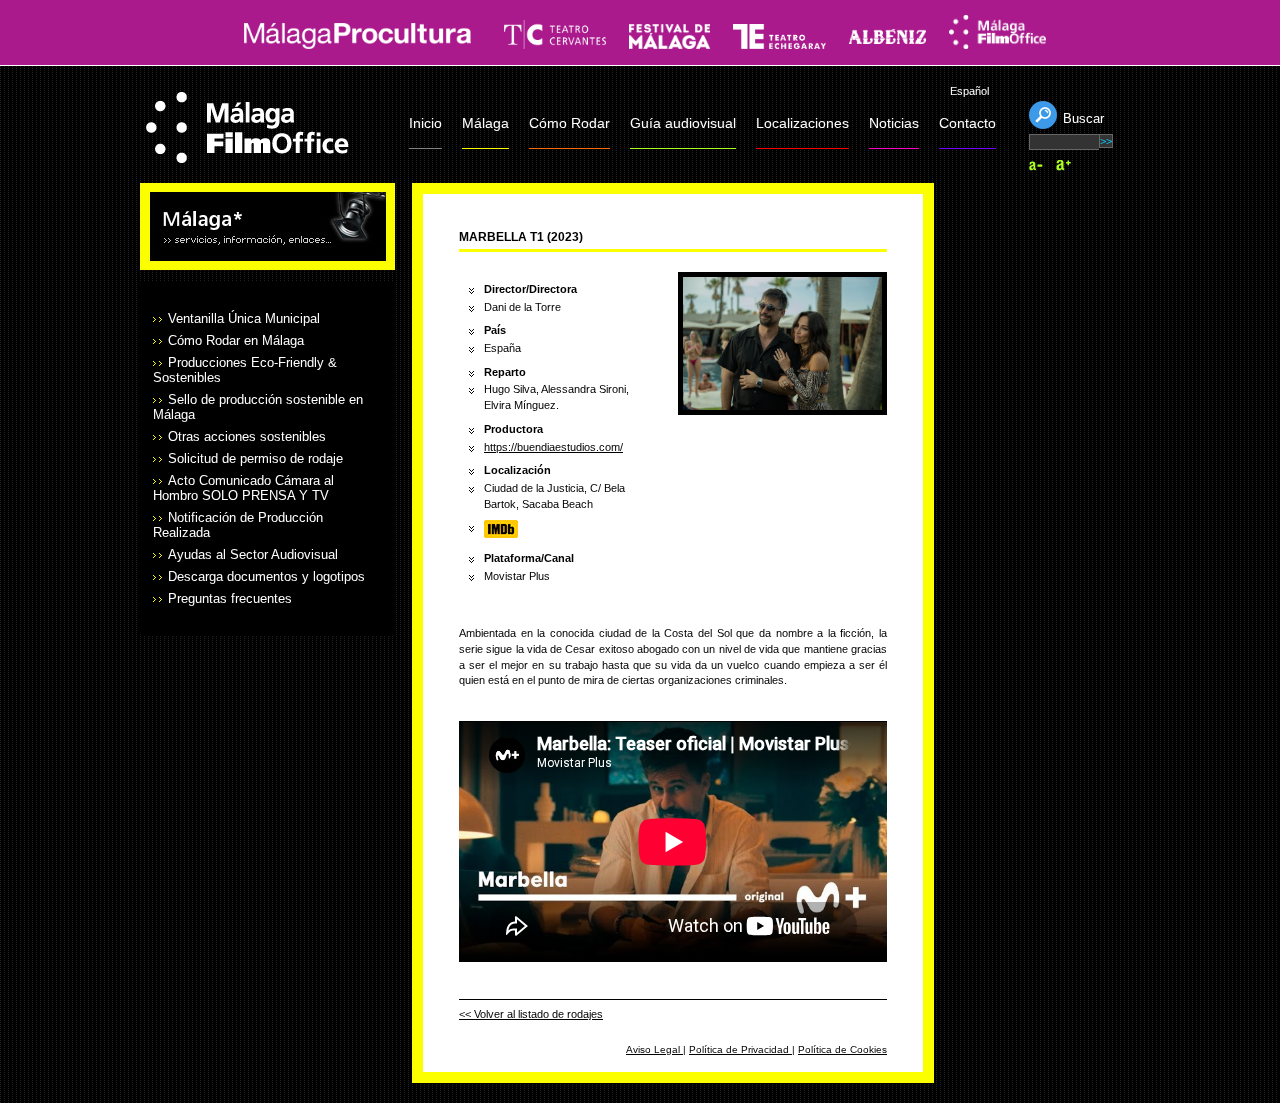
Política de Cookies (842, 1049)
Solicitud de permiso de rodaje (255, 458)
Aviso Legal (654, 1049)
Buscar (1083, 118)
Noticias (894, 123)
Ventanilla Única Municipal (244, 318)
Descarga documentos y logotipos (266, 576)
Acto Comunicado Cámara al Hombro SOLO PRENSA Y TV (243, 488)
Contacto (967, 123)
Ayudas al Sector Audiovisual (253, 554)
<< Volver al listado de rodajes (531, 1014)
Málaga (485, 123)
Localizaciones (802, 123)
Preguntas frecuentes (230, 598)
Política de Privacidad (740, 1049)
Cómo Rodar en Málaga (236, 340)
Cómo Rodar (569, 123)
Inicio (425, 123)
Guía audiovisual (683, 123)
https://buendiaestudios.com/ (553, 447)
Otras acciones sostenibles (247, 436)
